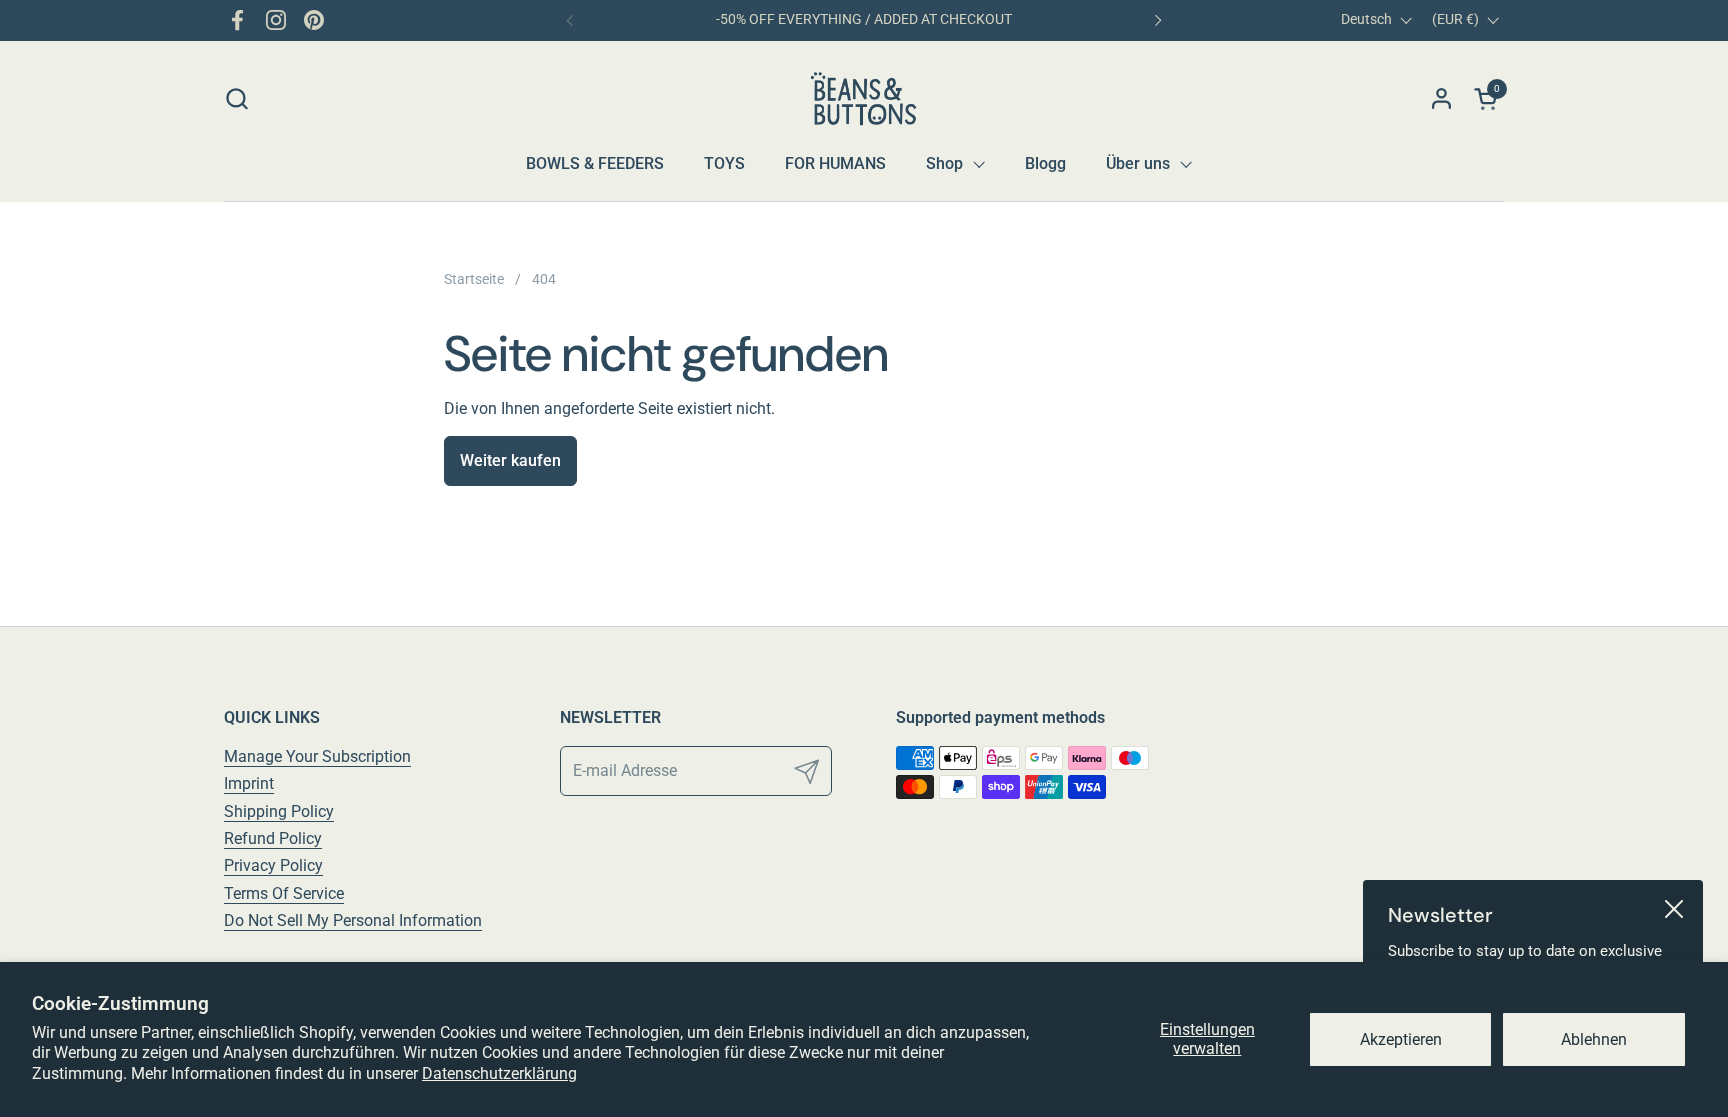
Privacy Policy (273, 865)
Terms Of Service (284, 893)
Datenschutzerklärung (499, 1073)
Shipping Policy (279, 811)
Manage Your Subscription (317, 756)
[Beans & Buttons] (864, 98)
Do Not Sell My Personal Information (353, 920)
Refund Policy (273, 838)
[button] (236, 98)
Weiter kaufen (510, 460)
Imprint (249, 783)
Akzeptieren (1401, 1039)
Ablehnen (1594, 1039)
